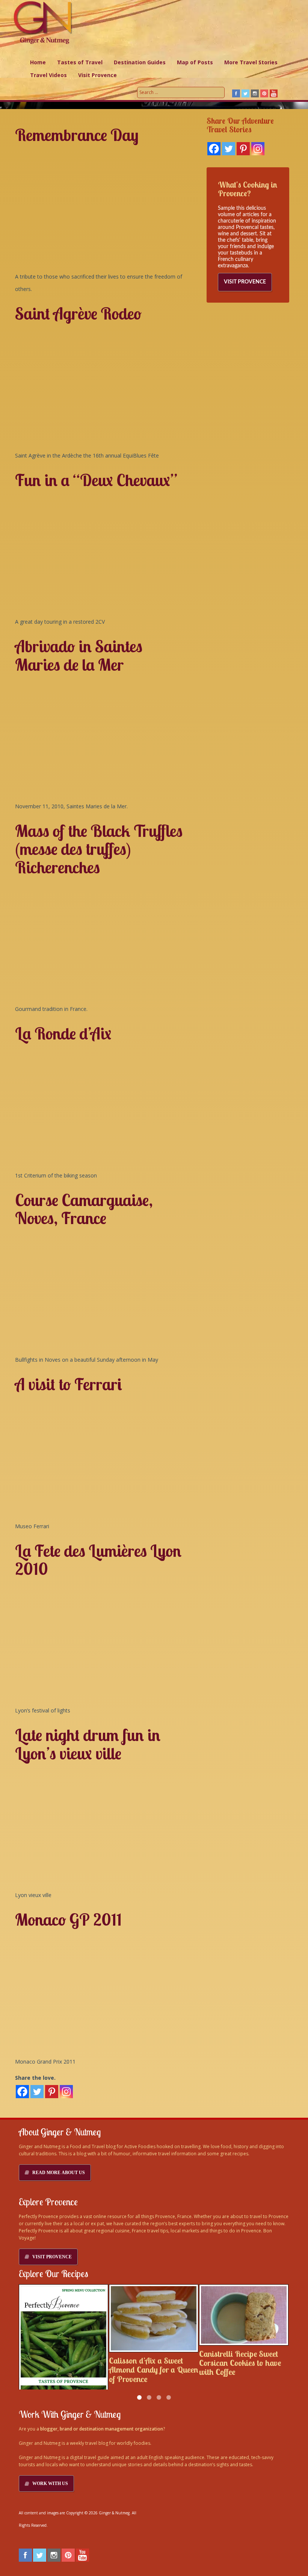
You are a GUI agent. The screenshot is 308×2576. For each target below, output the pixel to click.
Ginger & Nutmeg (114, 2513)
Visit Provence (97, 75)
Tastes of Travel (80, 62)
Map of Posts (195, 62)
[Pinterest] (243, 149)
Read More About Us (59, 2173)
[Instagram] (258, 149)
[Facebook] (214, 149)
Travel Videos (48, 75)
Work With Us (50, 2484)
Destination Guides (140, 62)
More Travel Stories (251, 62)
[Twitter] (229, 149)
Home (38, 62)
